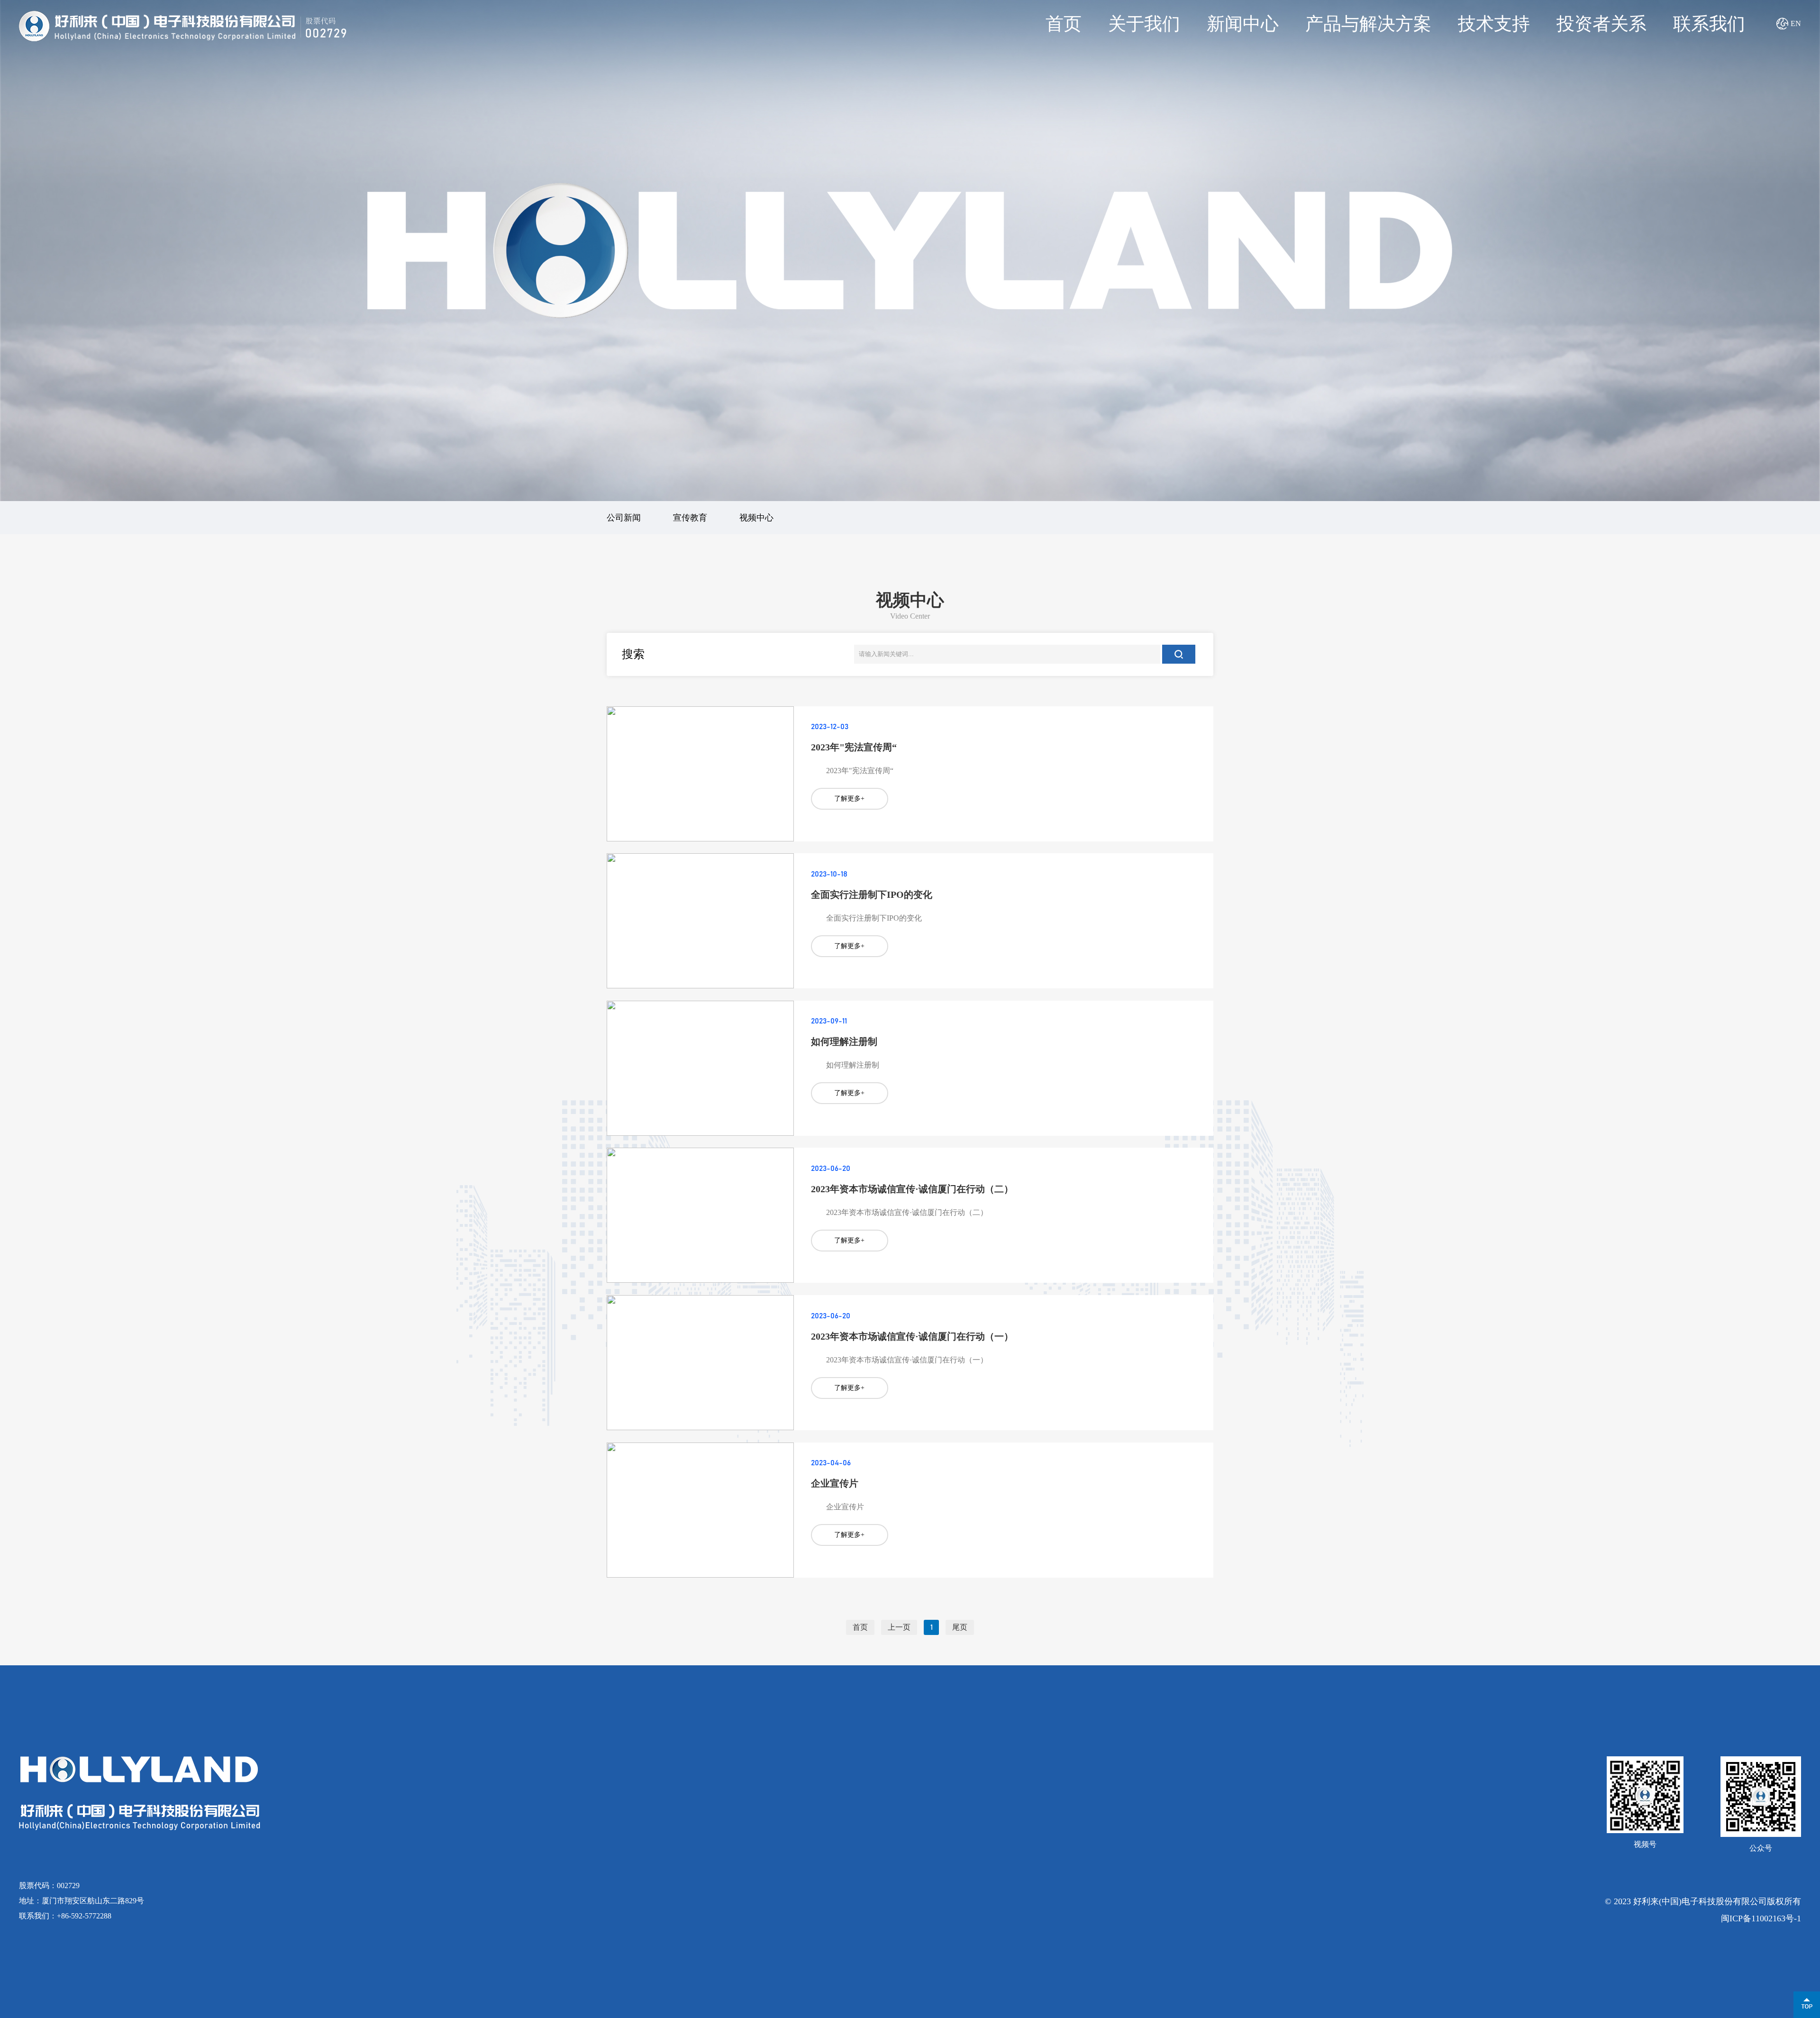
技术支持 (1494, 24)
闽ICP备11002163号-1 (1761, 1918)
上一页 (899, 1627)
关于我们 (1144, 24)
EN (1796, 23)
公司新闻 (624, 518)
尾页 (960, 1627)
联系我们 (1709, 24)
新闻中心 (1243, 24)
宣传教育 (690, 518)
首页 (1064, 24)
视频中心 (756, 518)
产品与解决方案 (1368, 24)
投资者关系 (1602, 24)
